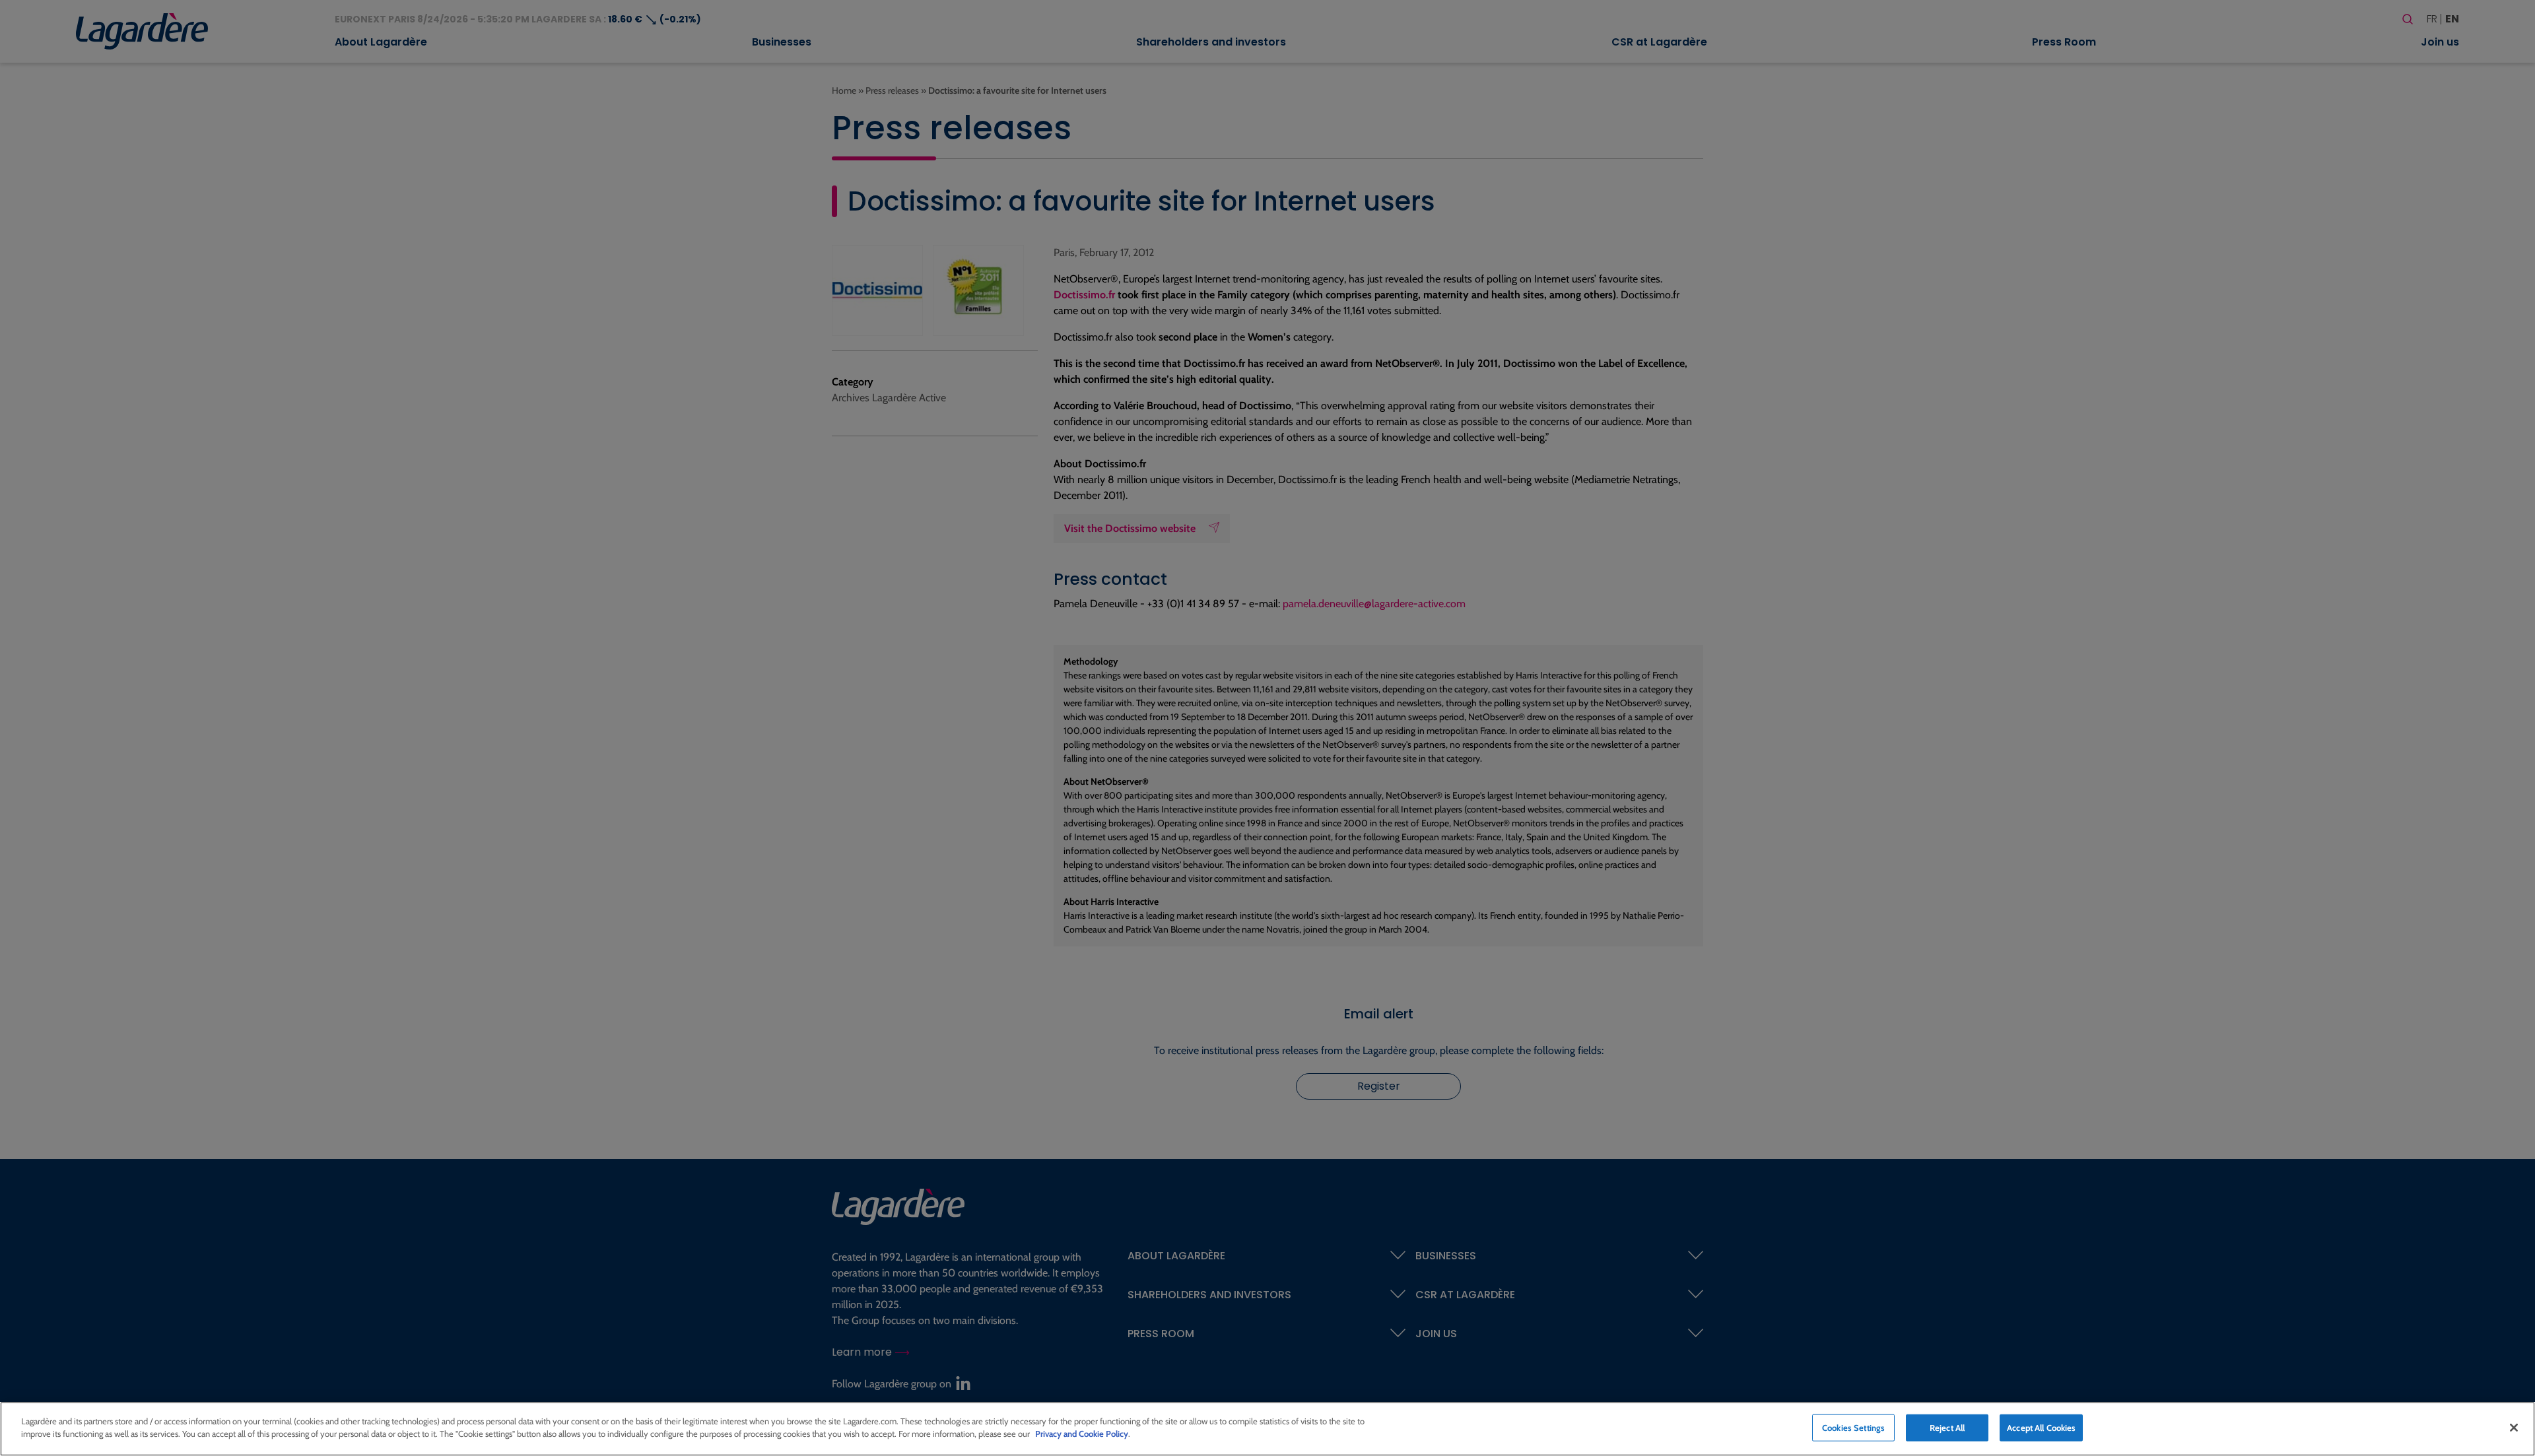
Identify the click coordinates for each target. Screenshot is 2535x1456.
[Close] (2514, 1428)
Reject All (1947, 1428)
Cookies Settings (1853, 1428)
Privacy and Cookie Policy (1082, 1434)
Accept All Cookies (2041, 1428)
